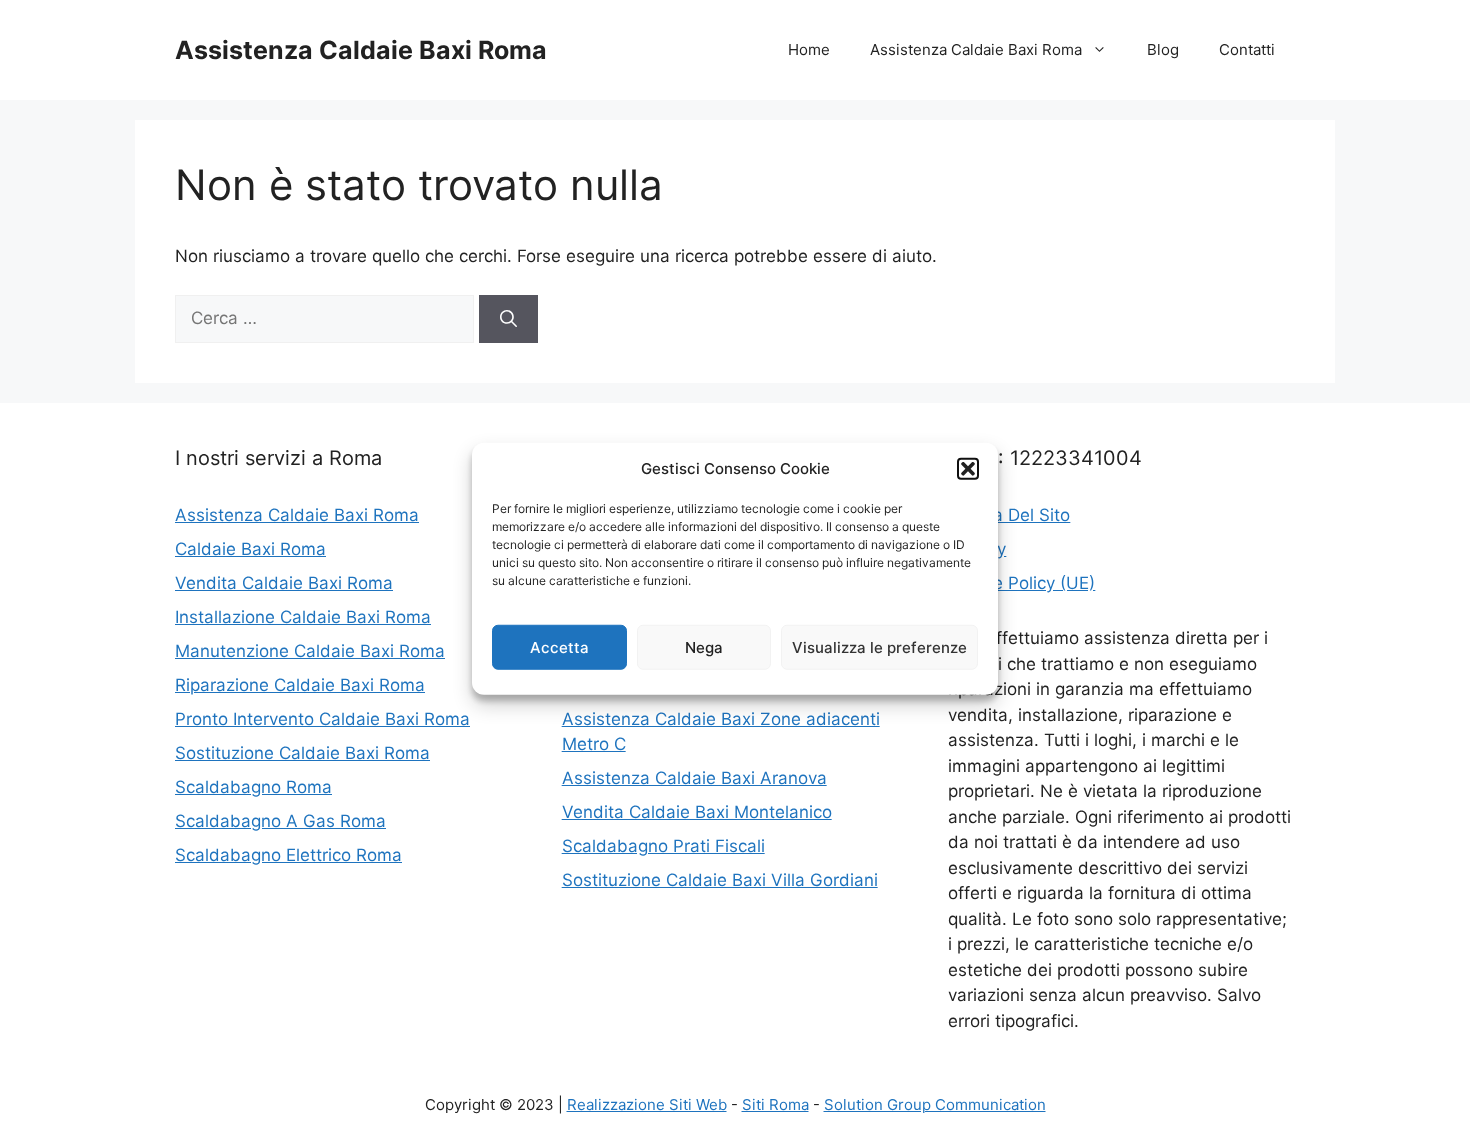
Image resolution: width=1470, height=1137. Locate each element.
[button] (968, 469)
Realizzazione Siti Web (647, 1104)
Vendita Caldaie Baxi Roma (284, 583)
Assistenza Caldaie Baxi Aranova (694, 778)
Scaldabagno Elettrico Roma (288, 855)
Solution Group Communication (935, 1104)
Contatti (1247, 49)
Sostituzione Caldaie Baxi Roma (302, 753)
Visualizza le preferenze (879, 646)
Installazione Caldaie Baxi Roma (303, 617)
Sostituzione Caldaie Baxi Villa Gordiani (720, 880)
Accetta (559, 646)
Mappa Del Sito (1009, 515)
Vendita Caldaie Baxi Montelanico (697, 812)
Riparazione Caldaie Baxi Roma (300, 685)
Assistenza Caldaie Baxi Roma (361, 50)
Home (809, 49)
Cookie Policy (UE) (1021, 583)
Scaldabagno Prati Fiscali (663, 846)
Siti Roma (775, 1104)
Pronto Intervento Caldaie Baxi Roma (322, 719)
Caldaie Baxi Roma (250, 549)
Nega (704, 646)
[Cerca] (508, 319)
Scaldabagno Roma (253, 787)
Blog (1163, 49)
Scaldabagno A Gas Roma (280, 821)
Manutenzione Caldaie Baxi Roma (310, 651)
